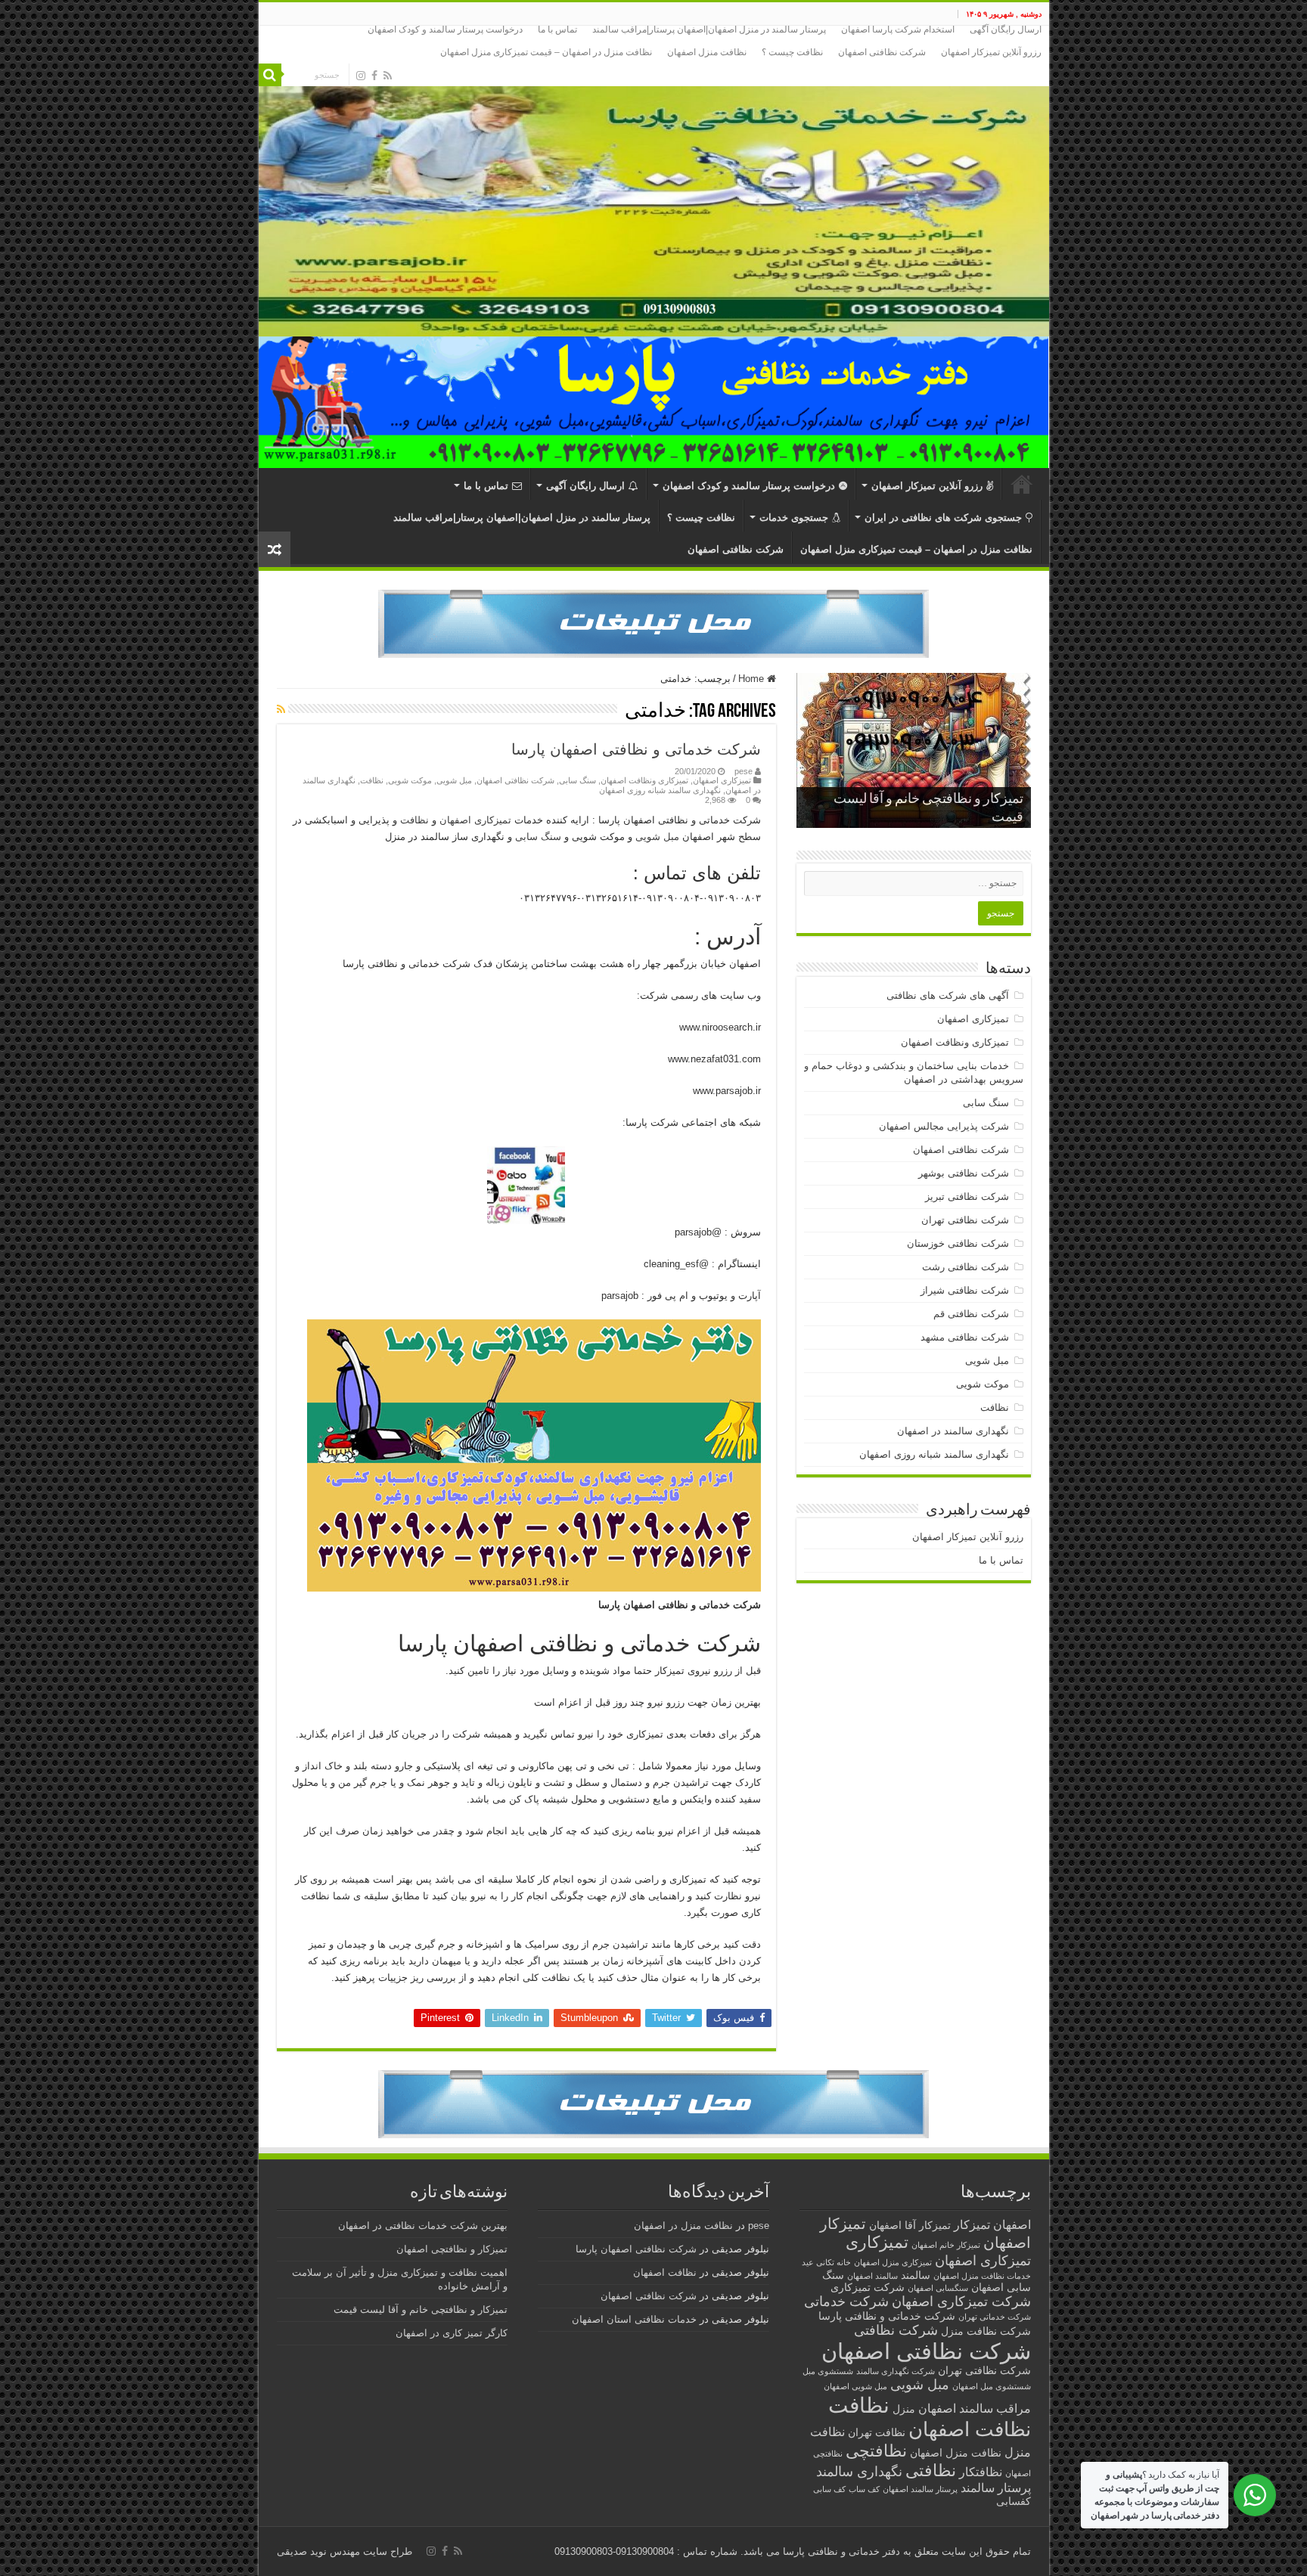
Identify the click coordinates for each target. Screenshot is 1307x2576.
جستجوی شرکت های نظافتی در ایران (943, 518)
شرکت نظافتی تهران (965, 1220)
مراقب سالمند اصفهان (975, 2408)
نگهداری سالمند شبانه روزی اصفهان (660, 790)
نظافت (372, 780)
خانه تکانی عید (826, 2262)
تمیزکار (972, 2224)
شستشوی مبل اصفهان (992, 2386)
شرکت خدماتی (846, 2301)
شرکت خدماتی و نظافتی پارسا (887, 2316)
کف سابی (829, 2489)
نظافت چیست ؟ (792, 52)
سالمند (916, 2275)
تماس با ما (557, 29)
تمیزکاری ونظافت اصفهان (644, 780)
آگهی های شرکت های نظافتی (948, 995)
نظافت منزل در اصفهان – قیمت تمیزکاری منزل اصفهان (546, 52)
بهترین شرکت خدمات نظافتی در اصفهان (423, 2226)
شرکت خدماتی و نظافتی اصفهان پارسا (636, 749)
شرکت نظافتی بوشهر (964, 1173)
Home (753, 679)
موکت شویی (410, 780)
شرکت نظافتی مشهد (965, 1337)
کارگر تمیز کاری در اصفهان (452, 2333)
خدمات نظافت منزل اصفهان (982, 2276)
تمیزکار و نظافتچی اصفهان (452, 2249)
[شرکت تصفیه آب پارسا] (653, 623)
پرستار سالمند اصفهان (920, 2489)
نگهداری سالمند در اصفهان (953, 1431)
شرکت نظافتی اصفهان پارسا (636, 2249)
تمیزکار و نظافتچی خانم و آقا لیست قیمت (421, 2309)
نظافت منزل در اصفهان (683, 2226)
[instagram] (361, 76)
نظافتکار (981, 2472)
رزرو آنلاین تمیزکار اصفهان (991, 52)
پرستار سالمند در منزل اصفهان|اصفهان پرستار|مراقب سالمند (709, 29)
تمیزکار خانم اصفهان (946, 2245)
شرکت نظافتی (896, 2330)
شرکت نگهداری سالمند (896, 2371)
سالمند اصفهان (872, 2276)
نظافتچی (876, 2451)
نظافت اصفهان (970, 2429)
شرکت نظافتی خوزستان (958, 1243)
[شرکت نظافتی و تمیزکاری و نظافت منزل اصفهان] (654, 181)
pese (744, 771)
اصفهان (1012, 2224)
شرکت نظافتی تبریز (967, 1197)
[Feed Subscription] (281, 709)
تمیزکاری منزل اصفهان (893, 2262)
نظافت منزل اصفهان (707, 52)
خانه (1022, 484)
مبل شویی (454, 780)
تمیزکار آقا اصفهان (910, 2226)
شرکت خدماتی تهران (995, 2317)
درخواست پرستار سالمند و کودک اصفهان (445, 29)
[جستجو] (270, 75)
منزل (904, 2409)
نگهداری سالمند (859, 2471)
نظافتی (931, 2471)
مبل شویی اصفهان (855, 2386)
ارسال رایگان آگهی (1006, 29)
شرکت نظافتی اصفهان (882, 52)
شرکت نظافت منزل (986, 2331)
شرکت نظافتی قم (971, 1314)
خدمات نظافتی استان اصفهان (634, 2319)
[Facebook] (374, 76)
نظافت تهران (877, 2433)
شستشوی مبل (828, 2371)
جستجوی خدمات (794, 518)
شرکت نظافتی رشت (966, 1267)
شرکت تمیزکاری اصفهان (961, 2301)
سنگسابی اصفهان (938, 2288)
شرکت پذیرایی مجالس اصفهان (944, 1126)
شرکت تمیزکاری (868, 2288)
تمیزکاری (877, 2242)
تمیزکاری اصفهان (722, 780)
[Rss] (388, 76)
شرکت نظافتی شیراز (965, 1290)
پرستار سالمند (996, 2488)
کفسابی (1014, 2502)
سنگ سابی (577, 780)
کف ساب (864, 2489)
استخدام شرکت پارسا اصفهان (898, 29)
